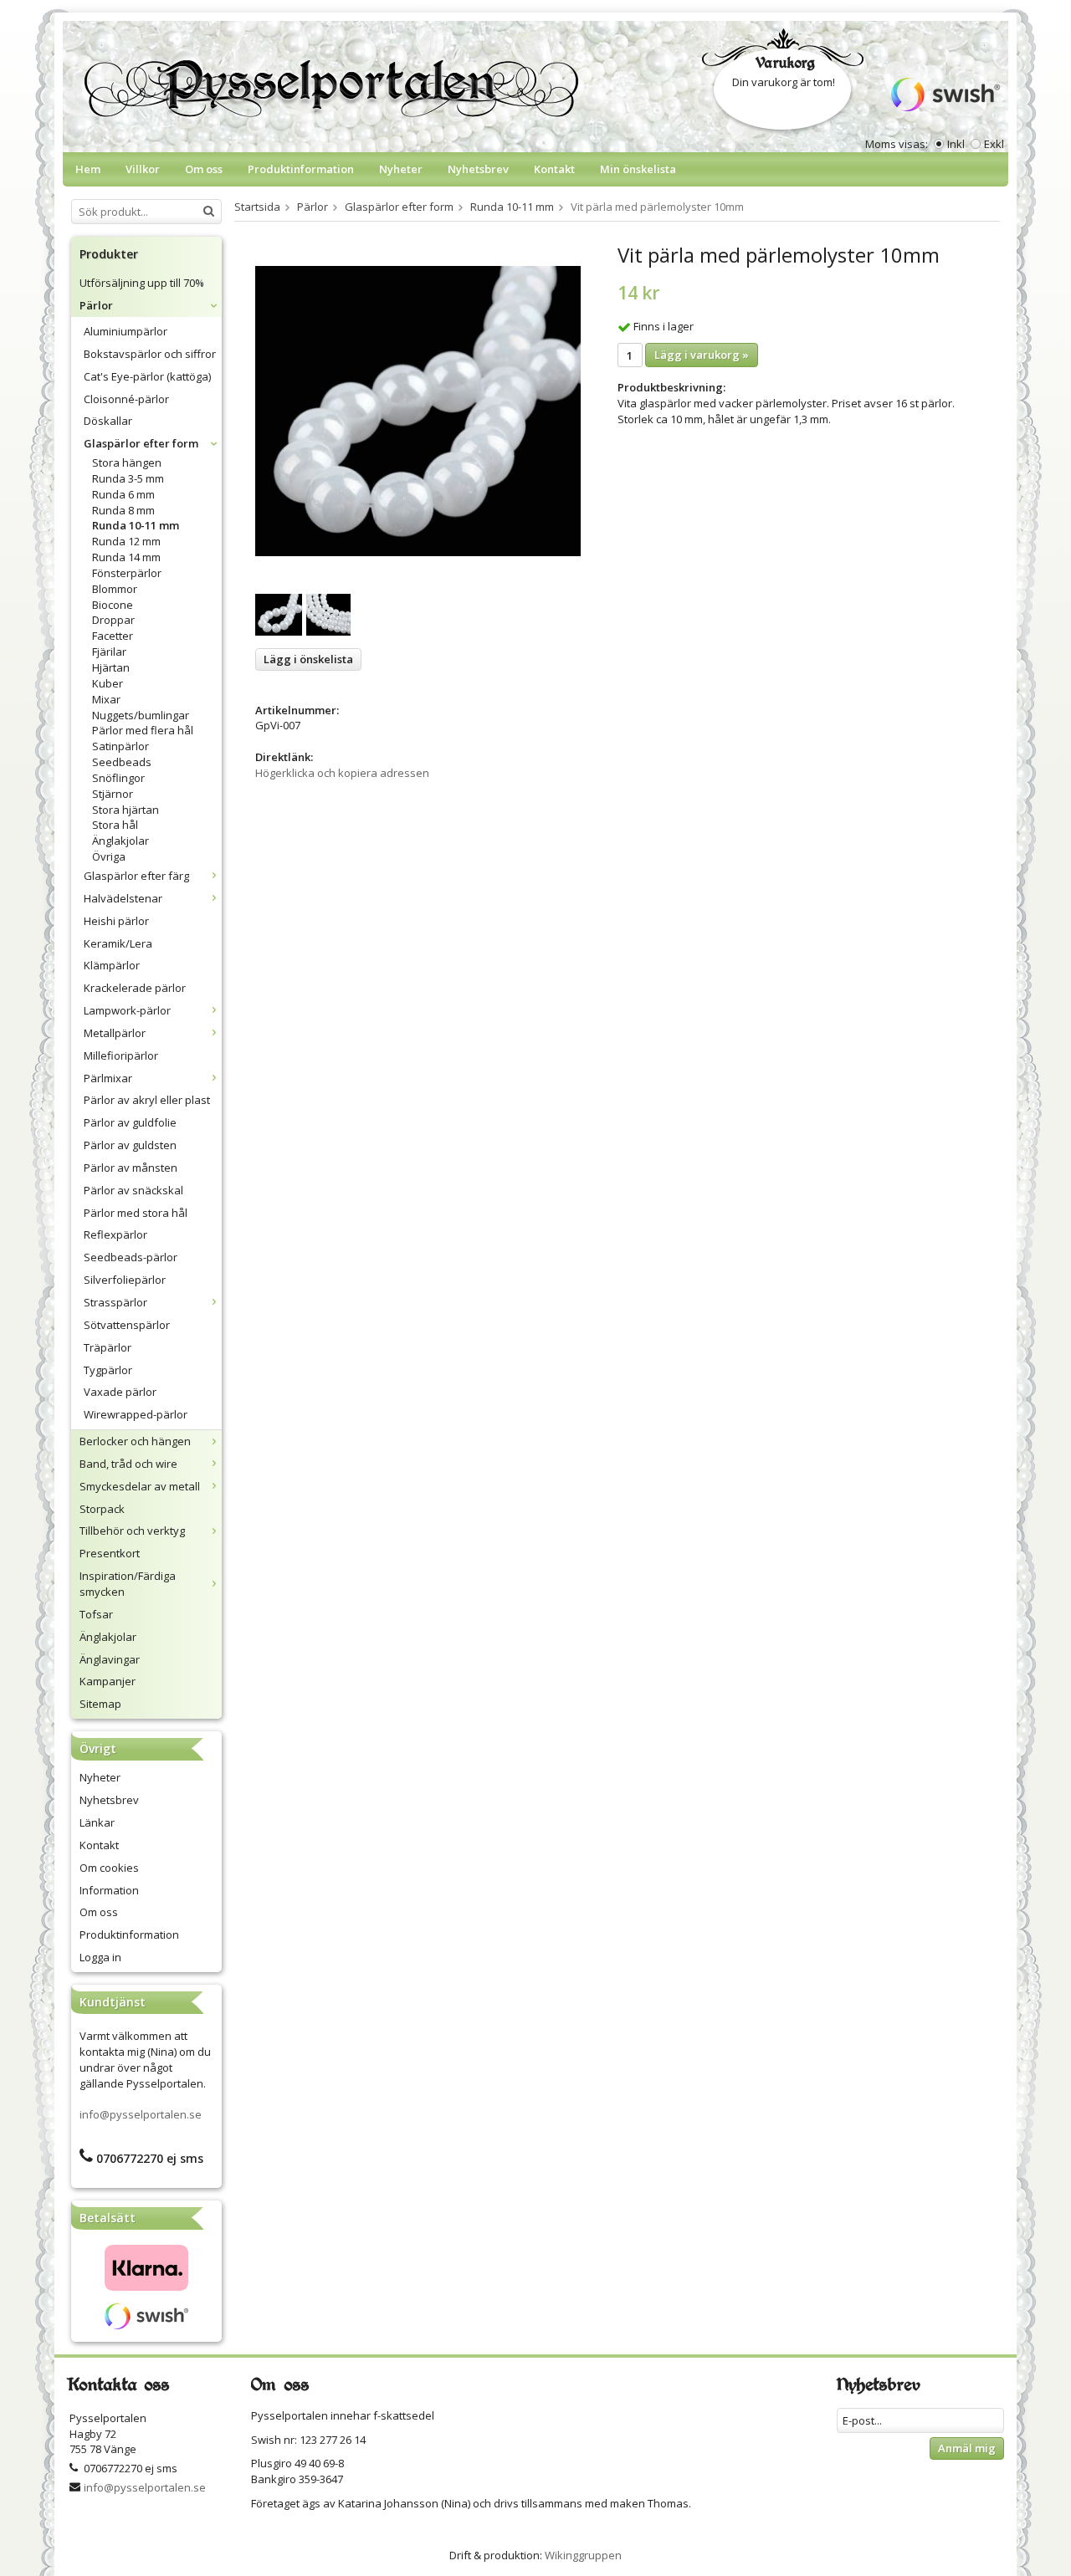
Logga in (100, 1957)
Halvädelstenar (123, 898)
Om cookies (109, 1868)
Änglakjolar (120, 841)
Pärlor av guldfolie (130, 1122)
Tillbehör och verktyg (132, 1531)
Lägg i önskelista (308, 659)
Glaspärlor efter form (141, 443)
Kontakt (554, 169)
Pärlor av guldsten (130, 1145)
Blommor (115, 589)
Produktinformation (301, 169)
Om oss (204, 169)
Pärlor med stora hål (136, 1213)
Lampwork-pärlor (127, 1010)
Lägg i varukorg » (702, 355)
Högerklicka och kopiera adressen (342, 773)
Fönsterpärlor (127, 573)
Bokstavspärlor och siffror (150, 354)
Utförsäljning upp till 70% (142, 283)
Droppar (113, 620)
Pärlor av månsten (131, 1168)
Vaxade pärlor (120, 1392)
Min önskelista (638, 169)
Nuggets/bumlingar (141, 715)
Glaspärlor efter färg (136, 876)
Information (109, 1890)
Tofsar (96, 1614)
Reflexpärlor (115, 1234)
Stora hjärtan (126, 810)
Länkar (97, 1822)
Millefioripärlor (121, 1055)
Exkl (994, 144)
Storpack (102, 1509)
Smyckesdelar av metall (140, 1486)
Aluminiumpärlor (126, 331)
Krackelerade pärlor (135, 988)
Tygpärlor (108, 1370)
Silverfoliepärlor (125, 1280)
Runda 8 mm (123, 510)
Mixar (106, 699)
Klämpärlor (112, 965)
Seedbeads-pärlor (131, 1257)
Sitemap (100, 1704)
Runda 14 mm (126, 557)
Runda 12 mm (126, 541)
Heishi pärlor (116, 921)
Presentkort (110, 1553)
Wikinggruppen (583, 2555)
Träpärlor (108, 1347)
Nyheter (401, 169)
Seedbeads (122, 762)
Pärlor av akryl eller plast (147, 1100)
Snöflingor (118, 778)
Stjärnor (113, 794)
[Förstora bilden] (418, 410)
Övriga (109, 856)
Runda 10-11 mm (136, 525)
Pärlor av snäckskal (133, 1190)
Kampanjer (108, 1681)
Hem (88, 169)
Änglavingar (110, 1659)
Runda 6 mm (123, 494)
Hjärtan (111, 667)
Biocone (113, 605)
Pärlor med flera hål (143, 730)
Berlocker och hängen (135, 1441)
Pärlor (96, 305)
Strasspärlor (115, 1302)
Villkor (143, 169)
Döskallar (108, 421)
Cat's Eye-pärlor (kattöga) (147, 376)
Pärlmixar (108, 1078)
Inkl (956, 144)
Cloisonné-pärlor (126, 399)
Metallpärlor (115, 1033)
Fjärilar (109, 652)
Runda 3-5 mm (128, 478)
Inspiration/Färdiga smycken (128, 1584)
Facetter (113, 636)
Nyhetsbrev (478, 169)
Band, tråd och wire (128, 1464)
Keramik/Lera (118, 943)
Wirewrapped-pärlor (136, 1414)
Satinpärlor (120, 746)
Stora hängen (127, 463)
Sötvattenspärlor (127, 1325)
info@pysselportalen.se (141, 2114)
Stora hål (115, 825)
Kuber (108, 683)
